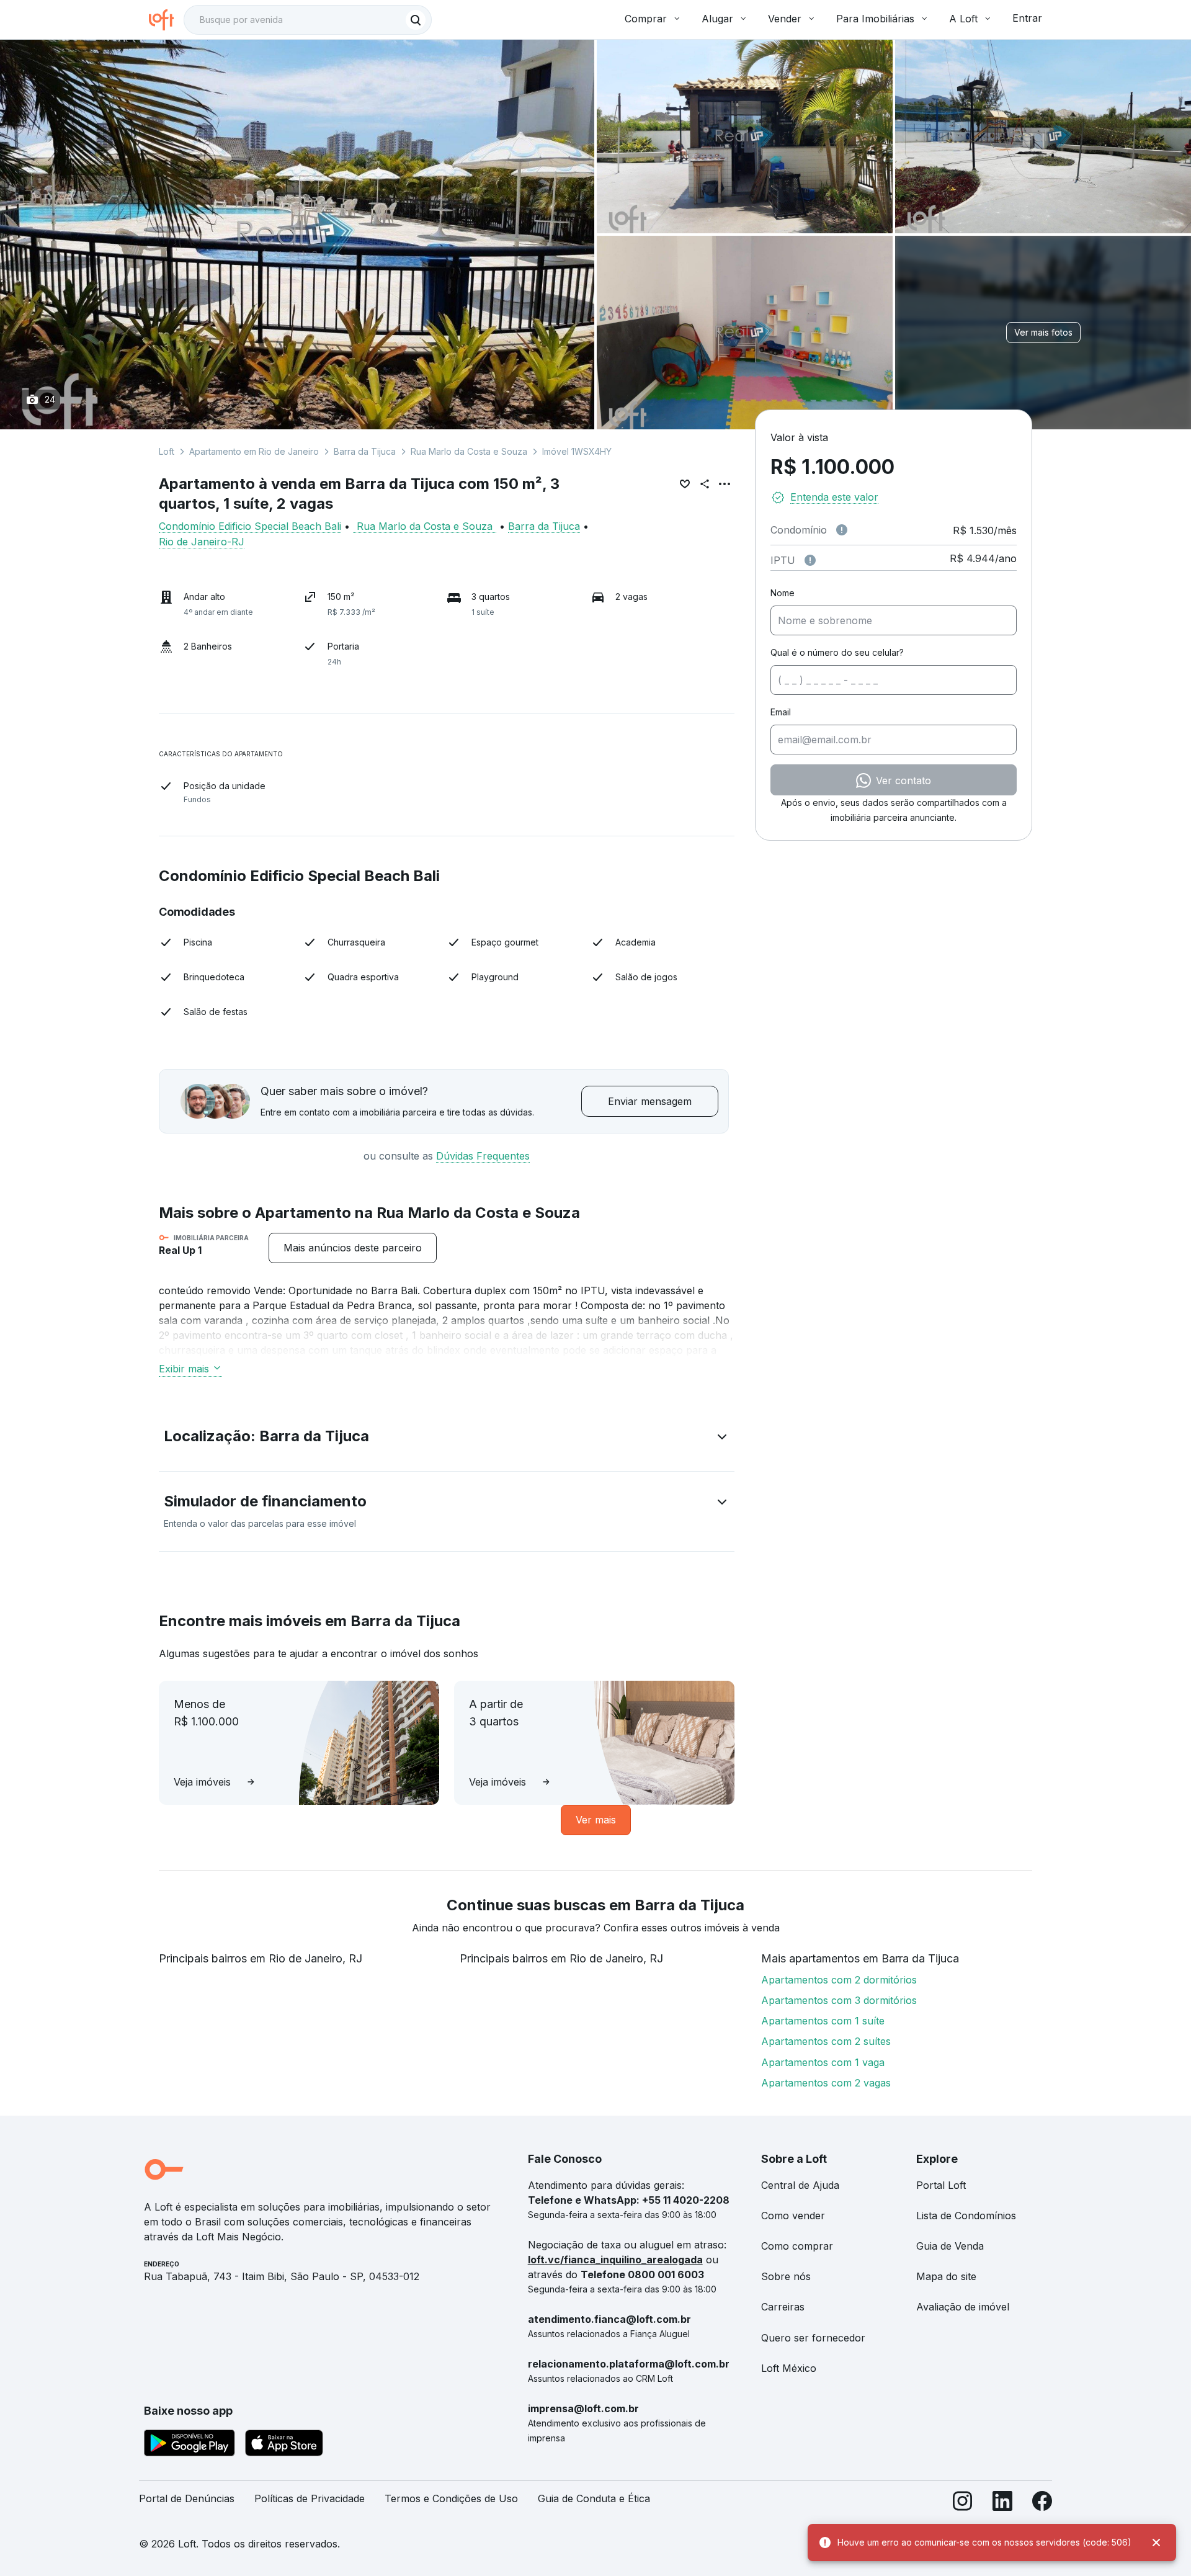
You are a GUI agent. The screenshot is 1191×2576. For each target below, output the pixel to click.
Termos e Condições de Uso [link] (451, 2498)
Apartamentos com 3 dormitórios (839, 2000)
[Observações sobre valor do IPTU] (810, 560)
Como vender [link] (793, 2216)
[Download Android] (190, 2445)
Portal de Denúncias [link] (187, 2498)
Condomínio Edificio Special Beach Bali (250, 526)
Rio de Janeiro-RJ (202, 542)
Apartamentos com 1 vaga (823, 2062)
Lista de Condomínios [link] (966, 2216)
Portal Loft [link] (941, 2185)
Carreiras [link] (783, 2307)
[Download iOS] (284, 2445)
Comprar (646, 19)
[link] (353, 1248)
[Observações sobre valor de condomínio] (842, 530)
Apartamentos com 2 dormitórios (839, 1980)
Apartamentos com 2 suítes (826, 2041)
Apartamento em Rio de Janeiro (254, 451)
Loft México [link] (789, 2368)
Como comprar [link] (797, 2246)
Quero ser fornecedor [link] (813, 2338)
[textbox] (308, 20)
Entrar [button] (1027, 18)
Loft (167, 451)
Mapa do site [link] (946, 2276)
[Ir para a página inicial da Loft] (166, 20)
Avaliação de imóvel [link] (963, 2307)
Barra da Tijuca (365, 451)
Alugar (717, 19)
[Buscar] (416, 20)
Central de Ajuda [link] (800, 2185)
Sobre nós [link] (786, 2276)
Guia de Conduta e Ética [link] (594, 2498)
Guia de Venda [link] (950, 2246)
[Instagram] (963, 2504)
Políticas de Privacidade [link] (310, 2498)
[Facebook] (1042, 2504)
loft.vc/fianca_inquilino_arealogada (615, 2260)
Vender (785, 19)
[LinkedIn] (1002, 2504)
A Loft (963, 19)
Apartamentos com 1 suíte (823, 2021)
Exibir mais (184, 1369)
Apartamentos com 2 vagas (826, 2083)
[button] (447, 1439)
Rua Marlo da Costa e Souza (469, 451)
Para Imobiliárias (875, 19)
